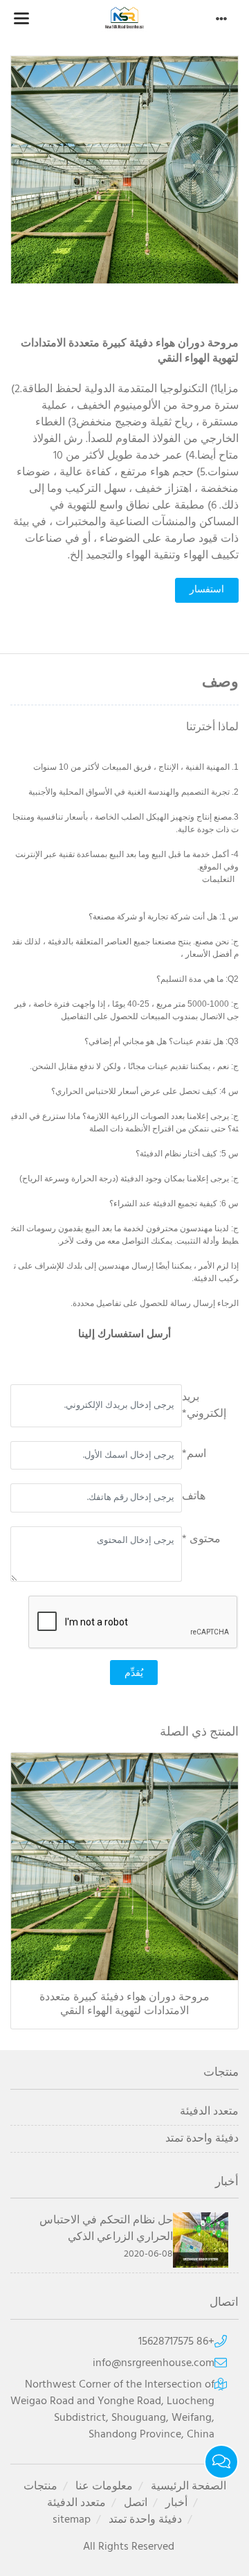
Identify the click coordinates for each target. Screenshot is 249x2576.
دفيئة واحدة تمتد (202, 2139)
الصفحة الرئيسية (188, 2487)
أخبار (176, 2503)
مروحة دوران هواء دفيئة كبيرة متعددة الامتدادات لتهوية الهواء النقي (124, 2004)
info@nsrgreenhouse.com (154, 2363)
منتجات (40, 2487)
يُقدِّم (134, 1673)
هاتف (194, 1497)
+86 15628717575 (176, 2342)
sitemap (72, 2520)
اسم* (194, 1454)
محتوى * (201, 1540)
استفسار (207, 590)
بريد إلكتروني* (204, 1406)
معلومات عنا (104, 2487)
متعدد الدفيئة (209, 2112)
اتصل (136, 2503)
